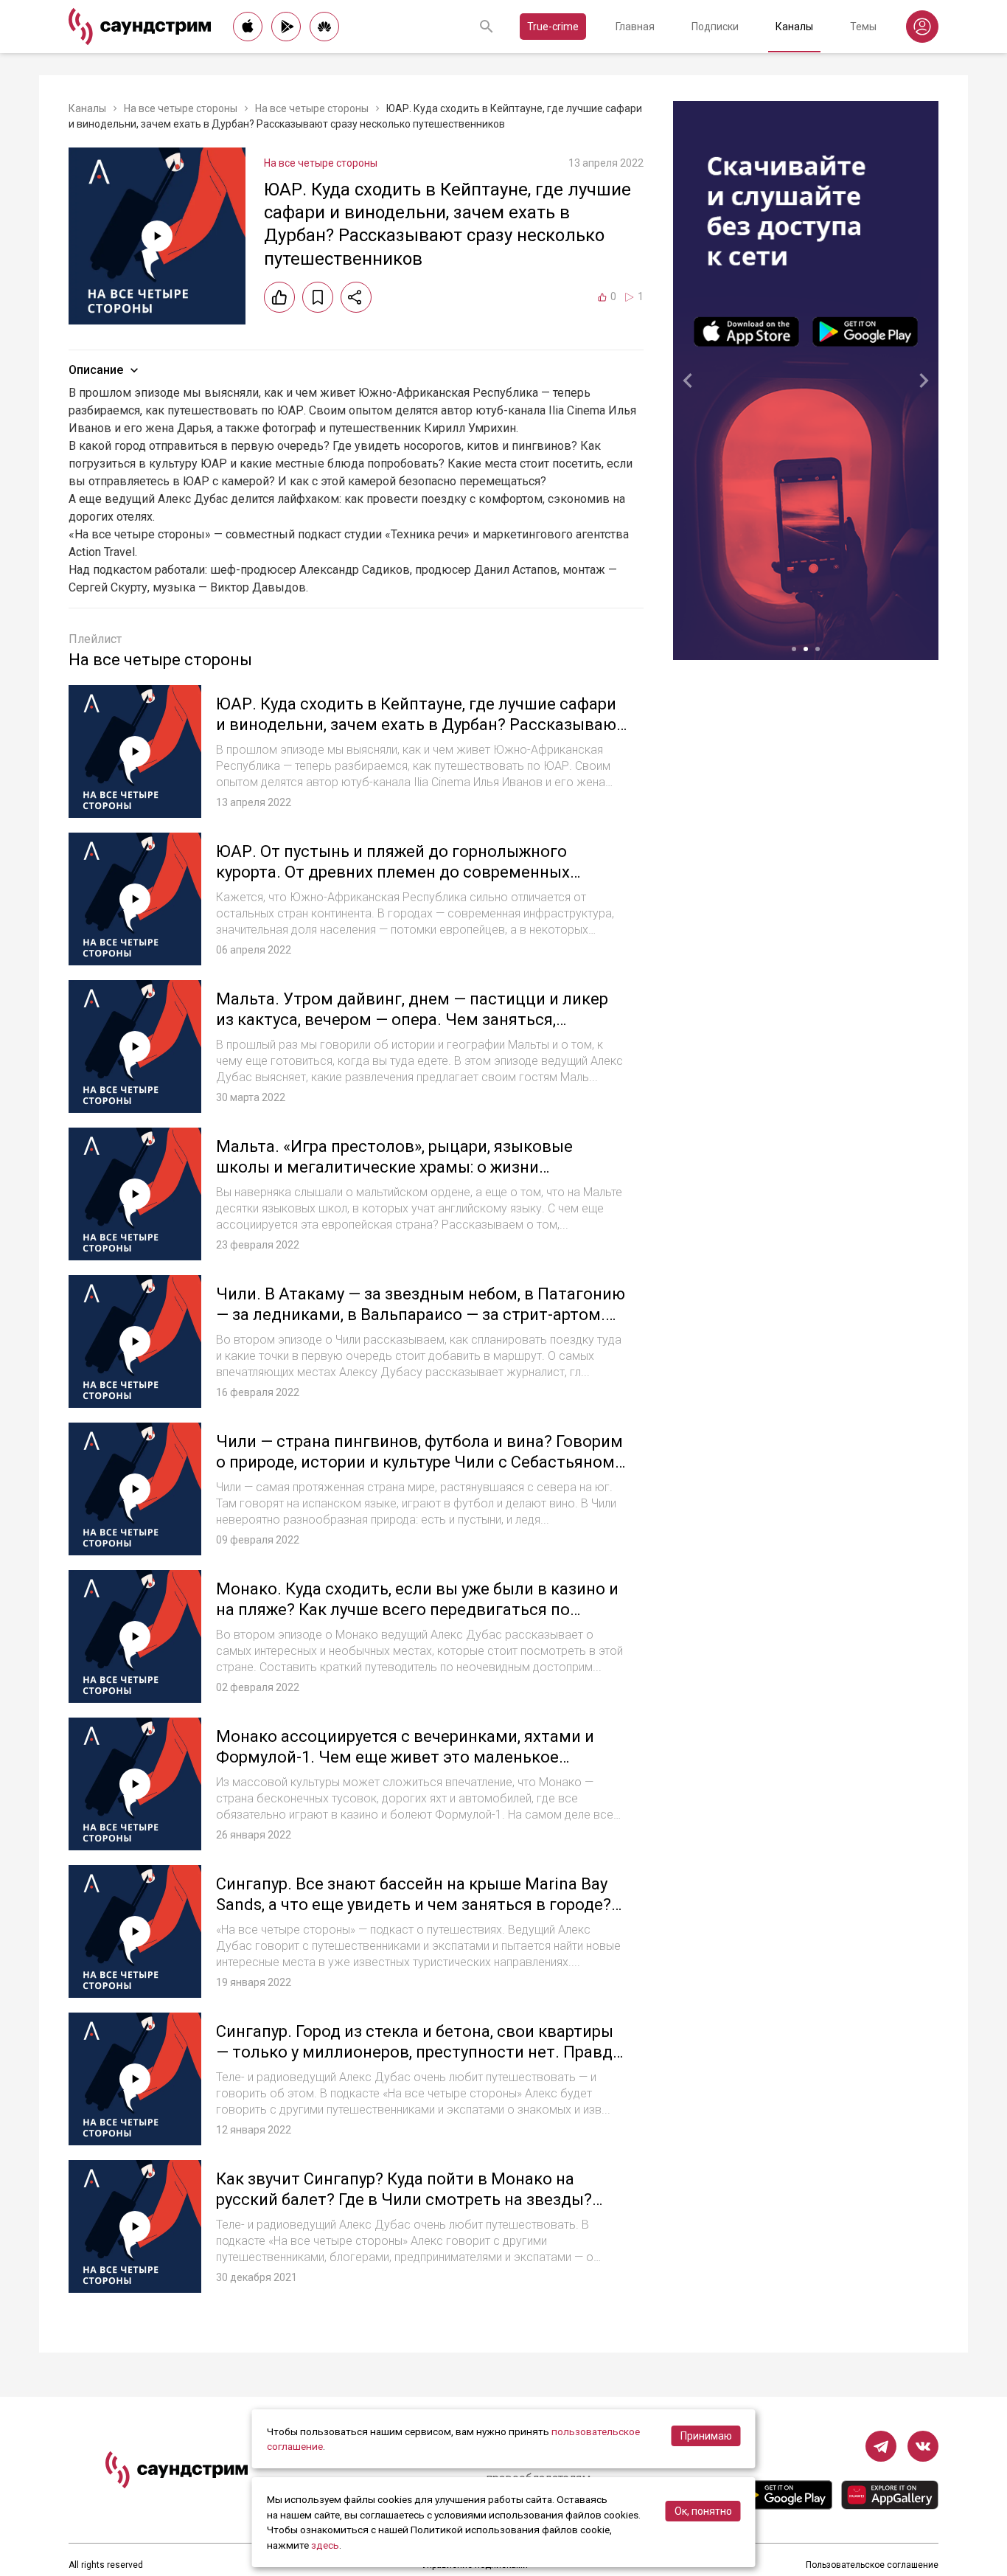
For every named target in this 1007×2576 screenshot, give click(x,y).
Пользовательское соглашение (872, 2565)
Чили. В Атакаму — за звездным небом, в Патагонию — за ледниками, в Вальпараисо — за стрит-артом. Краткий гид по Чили (421, 1314)
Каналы (794, 27)
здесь (325, 2545)
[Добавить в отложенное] (318, 297)
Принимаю (706, 2436)
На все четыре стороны (181, 108)
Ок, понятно (703, 2511)
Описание (96, 370)
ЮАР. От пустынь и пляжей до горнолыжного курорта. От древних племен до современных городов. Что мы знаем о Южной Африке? (393, 872)
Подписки (715, 27)
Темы (863, 27)
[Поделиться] (356, 297)
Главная (635, 27)
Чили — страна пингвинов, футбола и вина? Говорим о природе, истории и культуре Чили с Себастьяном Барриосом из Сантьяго (419, 1462)
